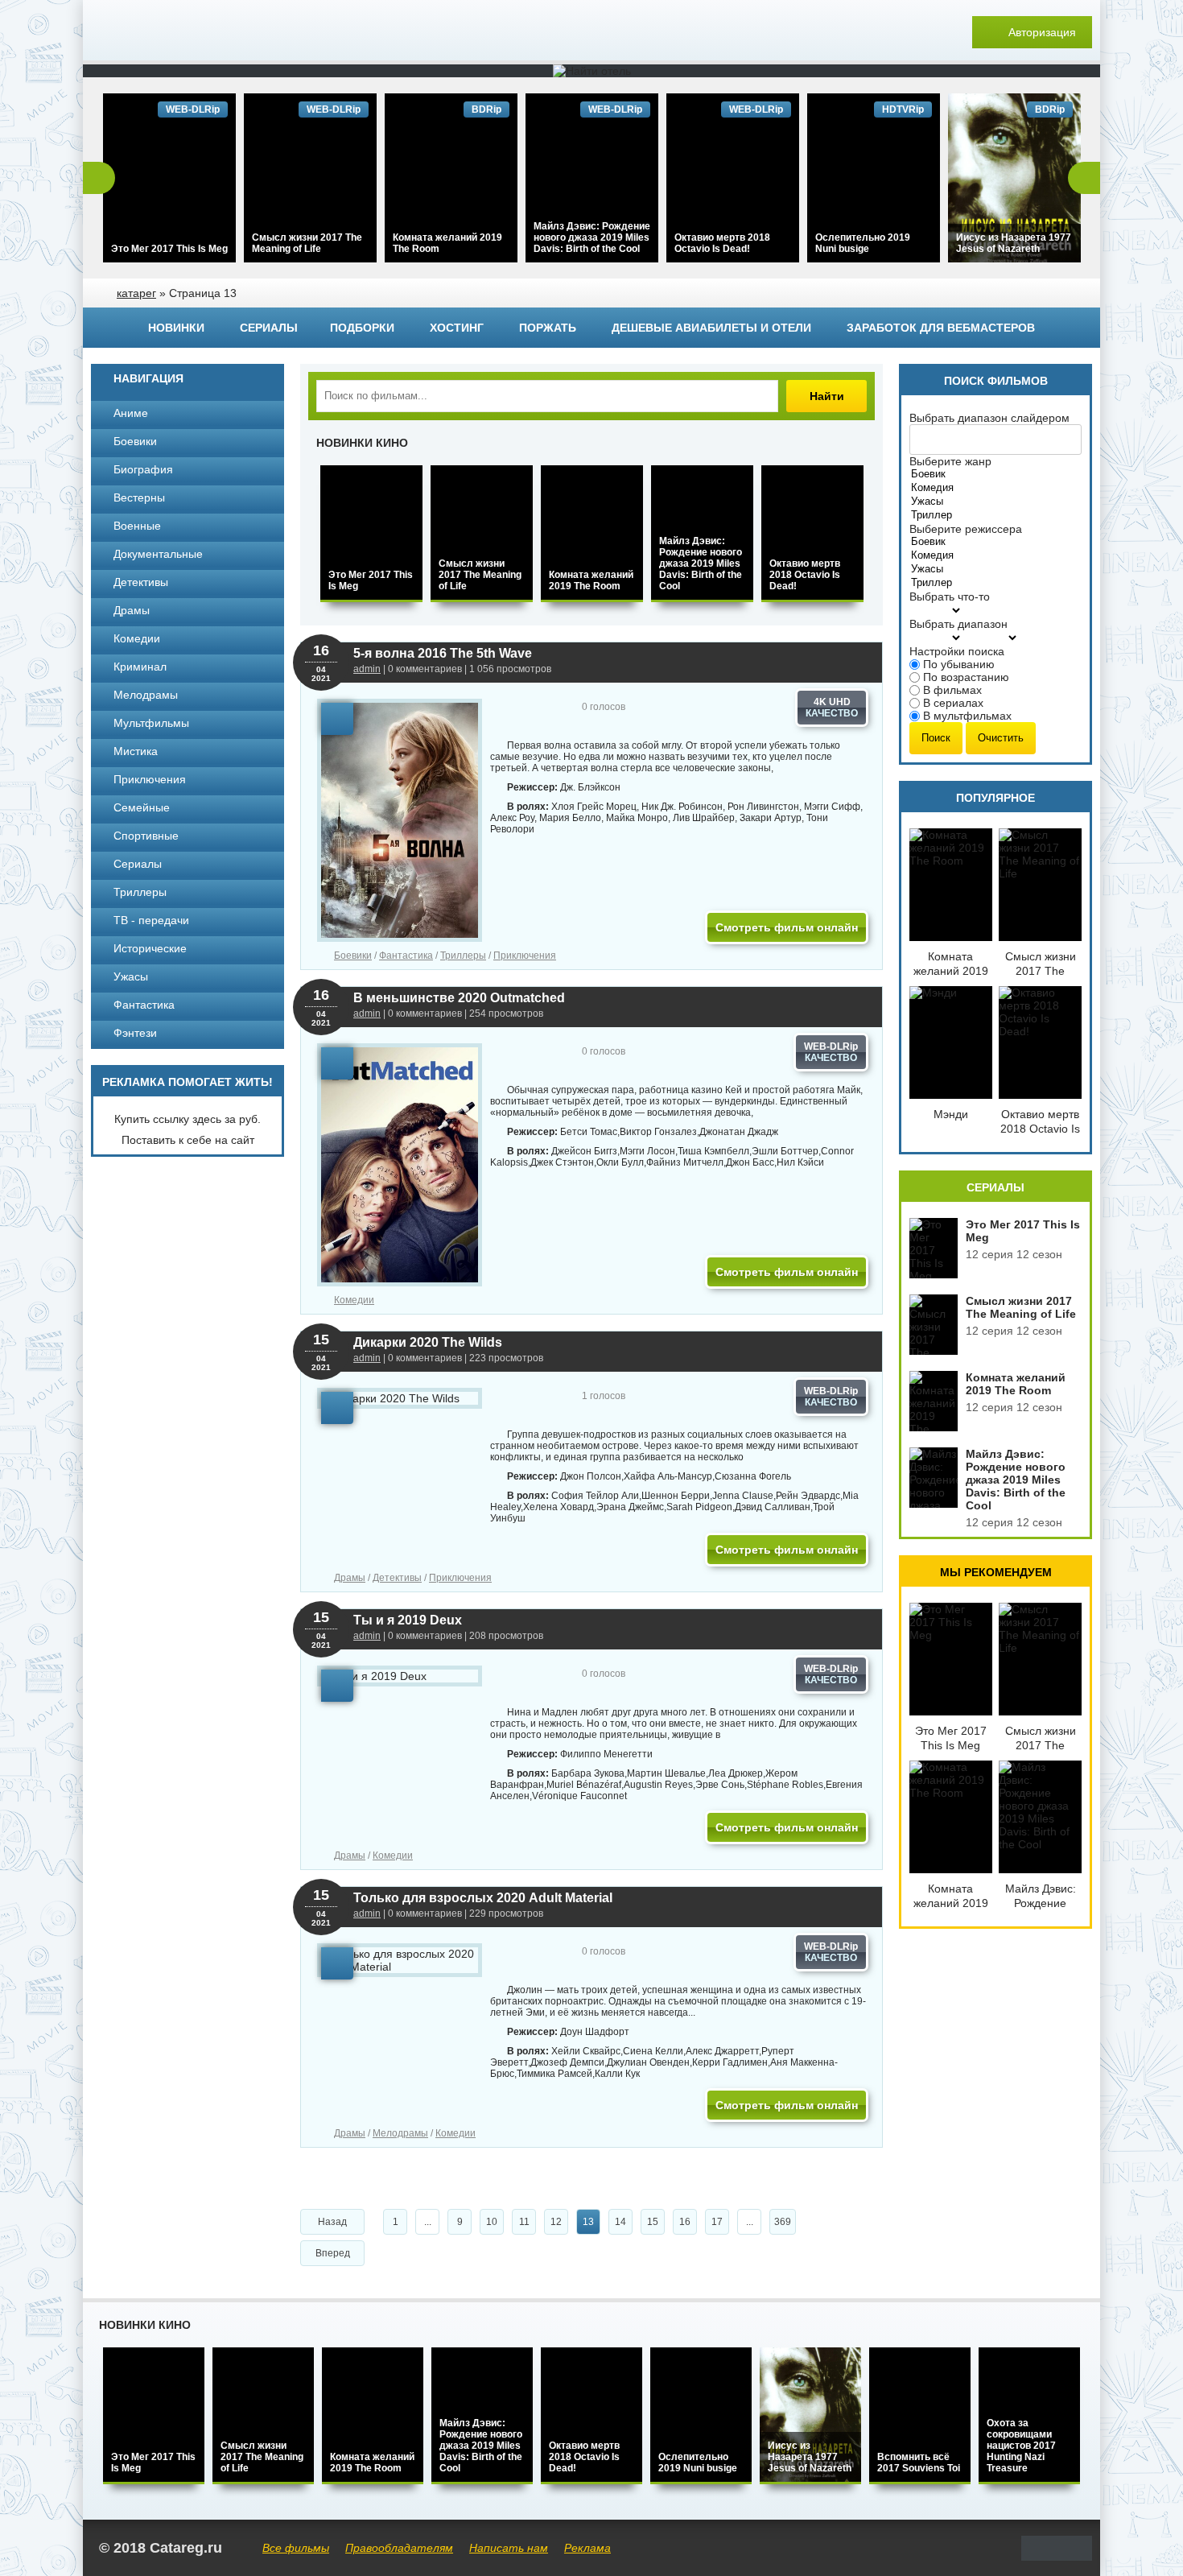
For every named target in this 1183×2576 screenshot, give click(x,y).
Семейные (142, 807)
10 (492, 2222)
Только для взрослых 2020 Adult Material (483, 1898)
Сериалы (269, 328)
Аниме (131, 413)
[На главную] (204, 32)
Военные (137, 526)
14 (620, 2222)
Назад (332, 2222)
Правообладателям (399, 2548)
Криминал (140, 667)
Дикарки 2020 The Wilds (428, 1342)
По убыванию (959, 664)
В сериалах (953, 703)
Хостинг (457, 328)
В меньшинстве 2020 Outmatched (459, 998)
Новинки (176, 328)
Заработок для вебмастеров (941, 328)
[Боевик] (940, 475)
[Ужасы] (940, 502)
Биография (143, 469)
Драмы (350, 1578)
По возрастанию (966, 677)
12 (556, 2222)
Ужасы (131, 976)
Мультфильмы (151, 723)
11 (524, 2222)
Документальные (158, 554)
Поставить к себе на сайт (188, 1140)
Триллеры (463, 956)
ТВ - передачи (151, 920)
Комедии (354, 1300)
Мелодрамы (400, 2133)
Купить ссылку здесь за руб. (188, 1119)
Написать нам (509, 2548)
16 (685, 2222)
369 (783, 2222)
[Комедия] (940, 488)
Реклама (587, 2548)
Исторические (150, 948)
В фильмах (952, 690)
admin (367, 669)
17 (717, 2222)
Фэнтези (135, 1033)
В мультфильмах (967, 716)
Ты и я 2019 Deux (408, 1620)
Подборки (362, 328)
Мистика (136, 751)
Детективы (397, 1578)
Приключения (525, 956)
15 (653, 2222)
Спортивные (146, 836)
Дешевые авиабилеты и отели (711, 328)
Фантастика (406, 956)
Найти (827, 396)
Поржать (548, 328)
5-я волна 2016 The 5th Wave (443, 653)
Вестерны (139, 497)
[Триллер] (940, 516)
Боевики (353, 956)
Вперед (333, 2253)
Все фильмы (296, 2548)
